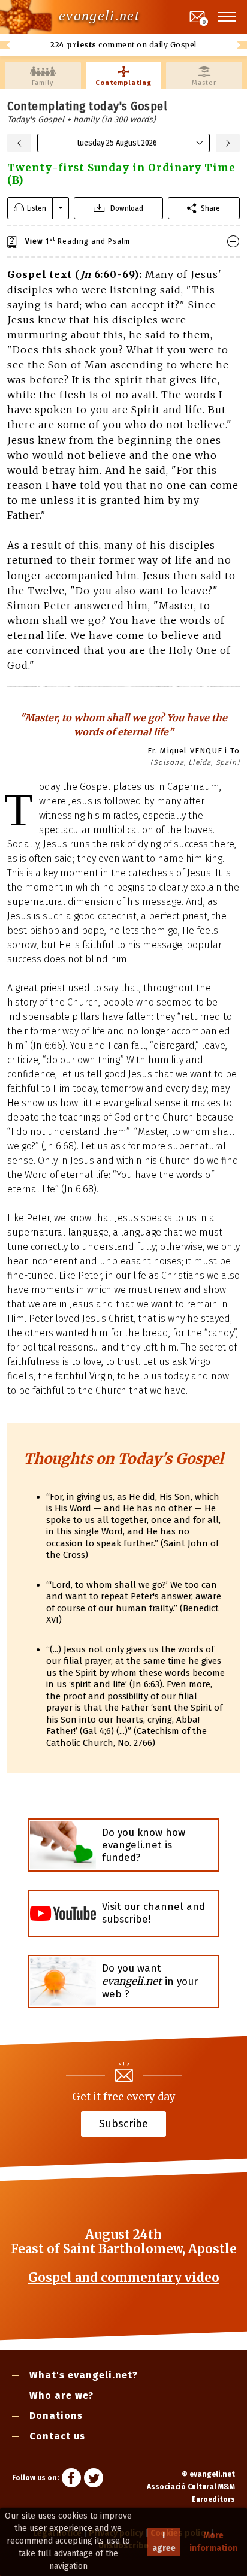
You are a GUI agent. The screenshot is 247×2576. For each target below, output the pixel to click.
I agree (164, 2542)
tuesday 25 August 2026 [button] (117, 143)
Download (127, 208)
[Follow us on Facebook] (71, 2480)
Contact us (57, 2436)
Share (210, 208)
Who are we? (61, 2395)
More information (213, 2542)
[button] (228, 17)
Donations (56, 2416)
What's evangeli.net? (84, 2375)
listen (37, 208)
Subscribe (123, 2123)
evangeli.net (99, 16)
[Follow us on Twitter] (94, 2480)
